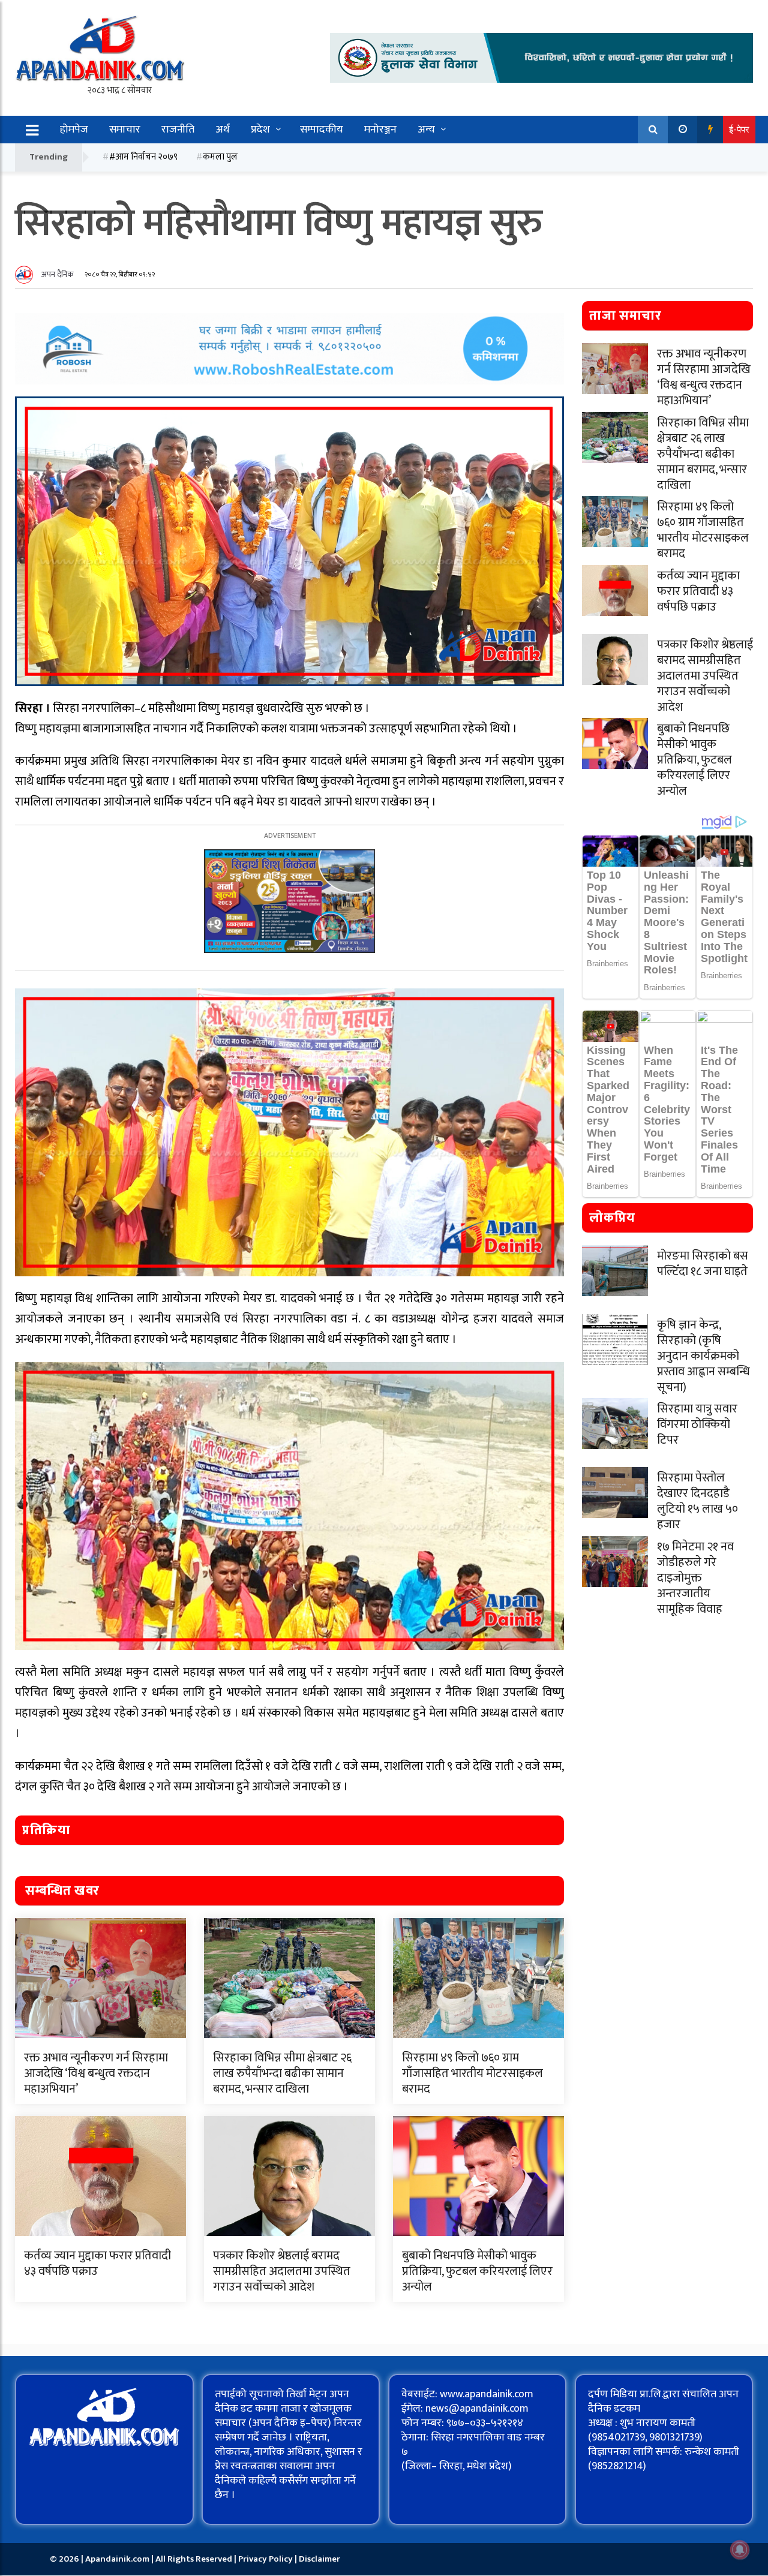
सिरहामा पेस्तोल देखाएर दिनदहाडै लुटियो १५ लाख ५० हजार (697, 1501)
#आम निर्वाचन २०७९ (143, 157)
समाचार (125, 130)
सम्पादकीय (322, 130)
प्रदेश (260, 130)
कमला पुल (220, 157)
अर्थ (223, 130)
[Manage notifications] (740, 2550)
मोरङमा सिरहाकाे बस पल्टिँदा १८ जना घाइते (703, 1264)
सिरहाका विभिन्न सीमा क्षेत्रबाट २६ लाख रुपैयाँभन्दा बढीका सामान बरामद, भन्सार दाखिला (282, 2073)
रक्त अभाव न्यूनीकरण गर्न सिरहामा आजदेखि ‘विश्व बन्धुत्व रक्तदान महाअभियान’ (96, 2073)
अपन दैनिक (58, 274)
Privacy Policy (266, 2559)
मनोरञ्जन (380, 130)
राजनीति (178, 130)
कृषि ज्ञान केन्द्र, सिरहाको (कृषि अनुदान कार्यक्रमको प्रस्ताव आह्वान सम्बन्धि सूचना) (703, 1356)
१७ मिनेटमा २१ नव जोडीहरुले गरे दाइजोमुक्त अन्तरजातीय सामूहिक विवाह (695, 1578)
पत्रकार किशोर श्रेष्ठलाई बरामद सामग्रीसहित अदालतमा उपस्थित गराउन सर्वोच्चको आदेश (282, 2271)
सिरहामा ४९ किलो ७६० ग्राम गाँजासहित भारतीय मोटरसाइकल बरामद (472, 2073)
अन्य (426, 130)
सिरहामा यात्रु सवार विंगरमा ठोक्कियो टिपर (697, 1424)
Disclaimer (319, 2559)
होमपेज (74, 130)
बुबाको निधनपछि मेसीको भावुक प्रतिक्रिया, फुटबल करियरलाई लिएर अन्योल (477, 2271)
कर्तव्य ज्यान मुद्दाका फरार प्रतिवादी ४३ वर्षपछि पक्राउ (97, 2264)
